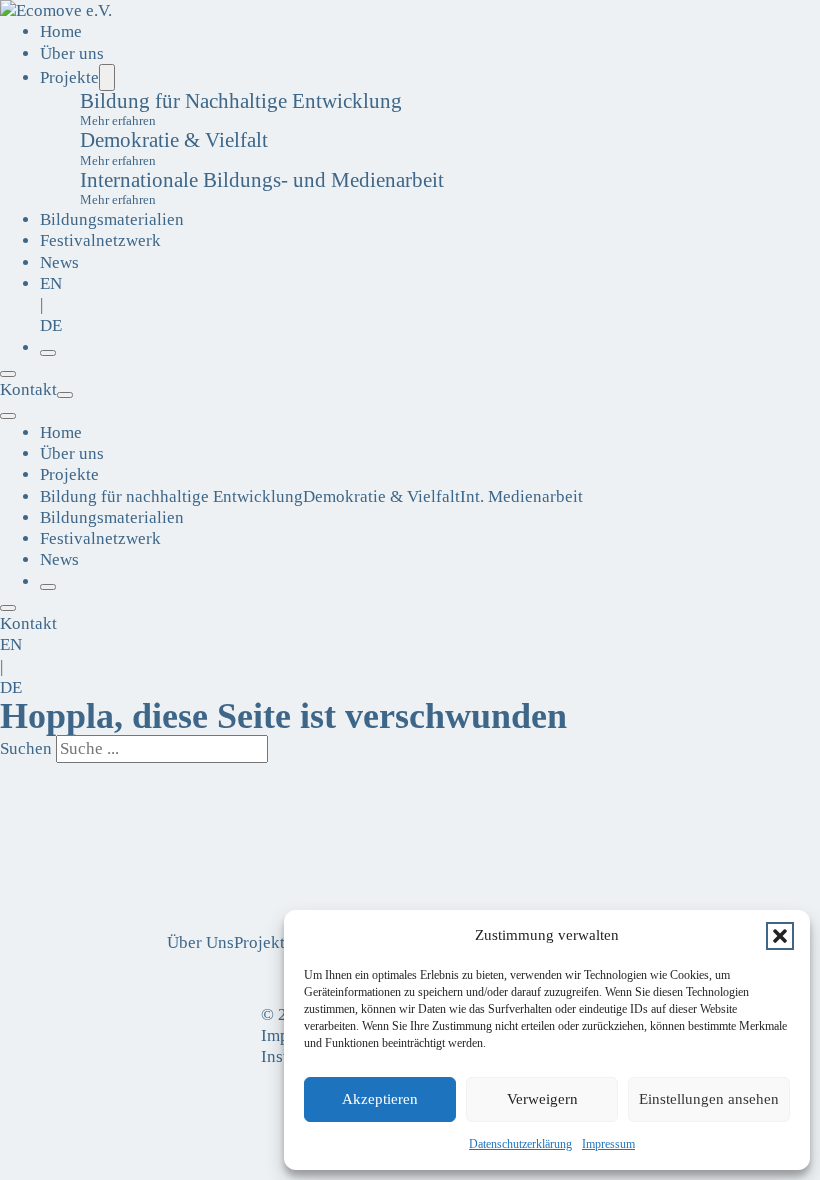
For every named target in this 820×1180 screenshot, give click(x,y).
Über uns (72, 53)
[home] (56, 10)
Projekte (69, 77)
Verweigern (542, 1099)
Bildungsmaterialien (112, 219)
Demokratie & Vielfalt (381, 496)
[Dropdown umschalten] (107, 77)
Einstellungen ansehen (709, 1099)
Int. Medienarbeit (521, 496)
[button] (780, 936)
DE (51, 325)
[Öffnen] (48, 353)
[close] (8, 416)
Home (61, 31)
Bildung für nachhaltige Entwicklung (171, 496)
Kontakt (28, 389)
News (59, 262)
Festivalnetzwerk (100, 240)
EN (51, 283)
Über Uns (200, 942)
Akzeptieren (380, 1099)
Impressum (608, 1144)
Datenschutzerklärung (520, 1144)
